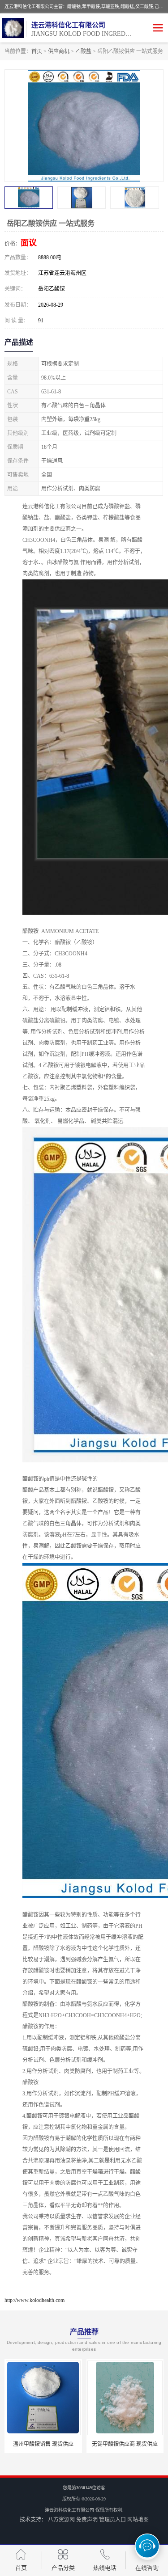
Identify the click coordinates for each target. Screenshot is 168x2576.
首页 (37, 51)
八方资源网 (61, 2520)
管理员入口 (112, 2520)
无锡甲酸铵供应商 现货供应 (43, 2444)
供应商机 (59, 51)
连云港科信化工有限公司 (69, 2510)
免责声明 (87, 2520)
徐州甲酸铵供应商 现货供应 (125, 2444)
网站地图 (138, 2520)
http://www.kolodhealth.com (34, 2300)
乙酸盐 (83, 51)
